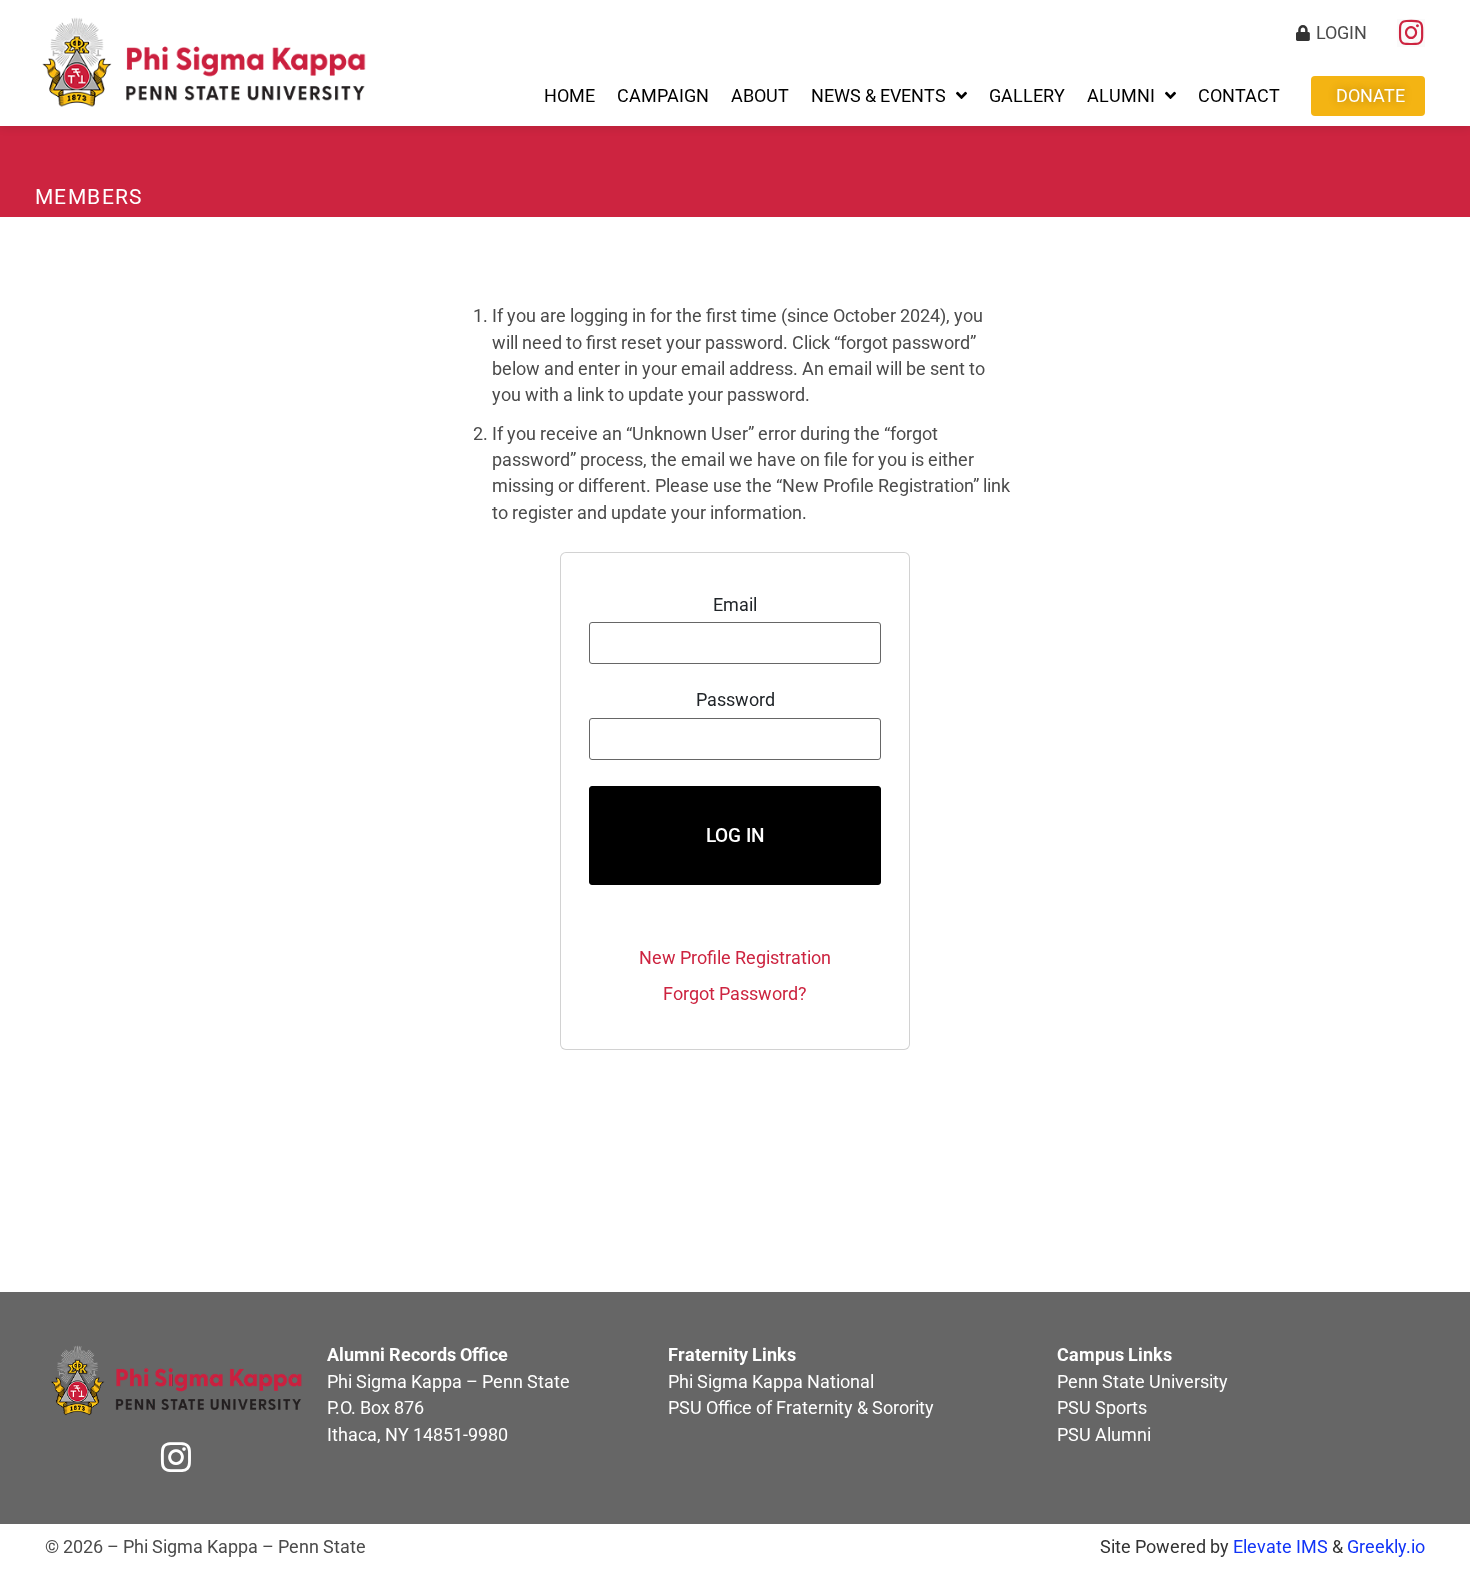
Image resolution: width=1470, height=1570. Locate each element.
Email (735, 606)
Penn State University (1142, 1382)
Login (1341, 33)
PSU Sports (1102, 1408)
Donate (1370, 96)
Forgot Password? (735, 994)
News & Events (878, 96)
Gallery (1027, 96)
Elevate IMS (1280, 1547)
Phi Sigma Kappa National (771, 1382)
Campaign (663, 96)
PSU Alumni (1104, 1435)
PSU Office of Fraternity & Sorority (801, 1408)
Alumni (1121, 96)
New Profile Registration (735, 958)
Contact (1239, 96)
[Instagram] (1411, 33)
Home (569, 96)
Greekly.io (1386, 1547)
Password (735, 701)
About (760, 96)
